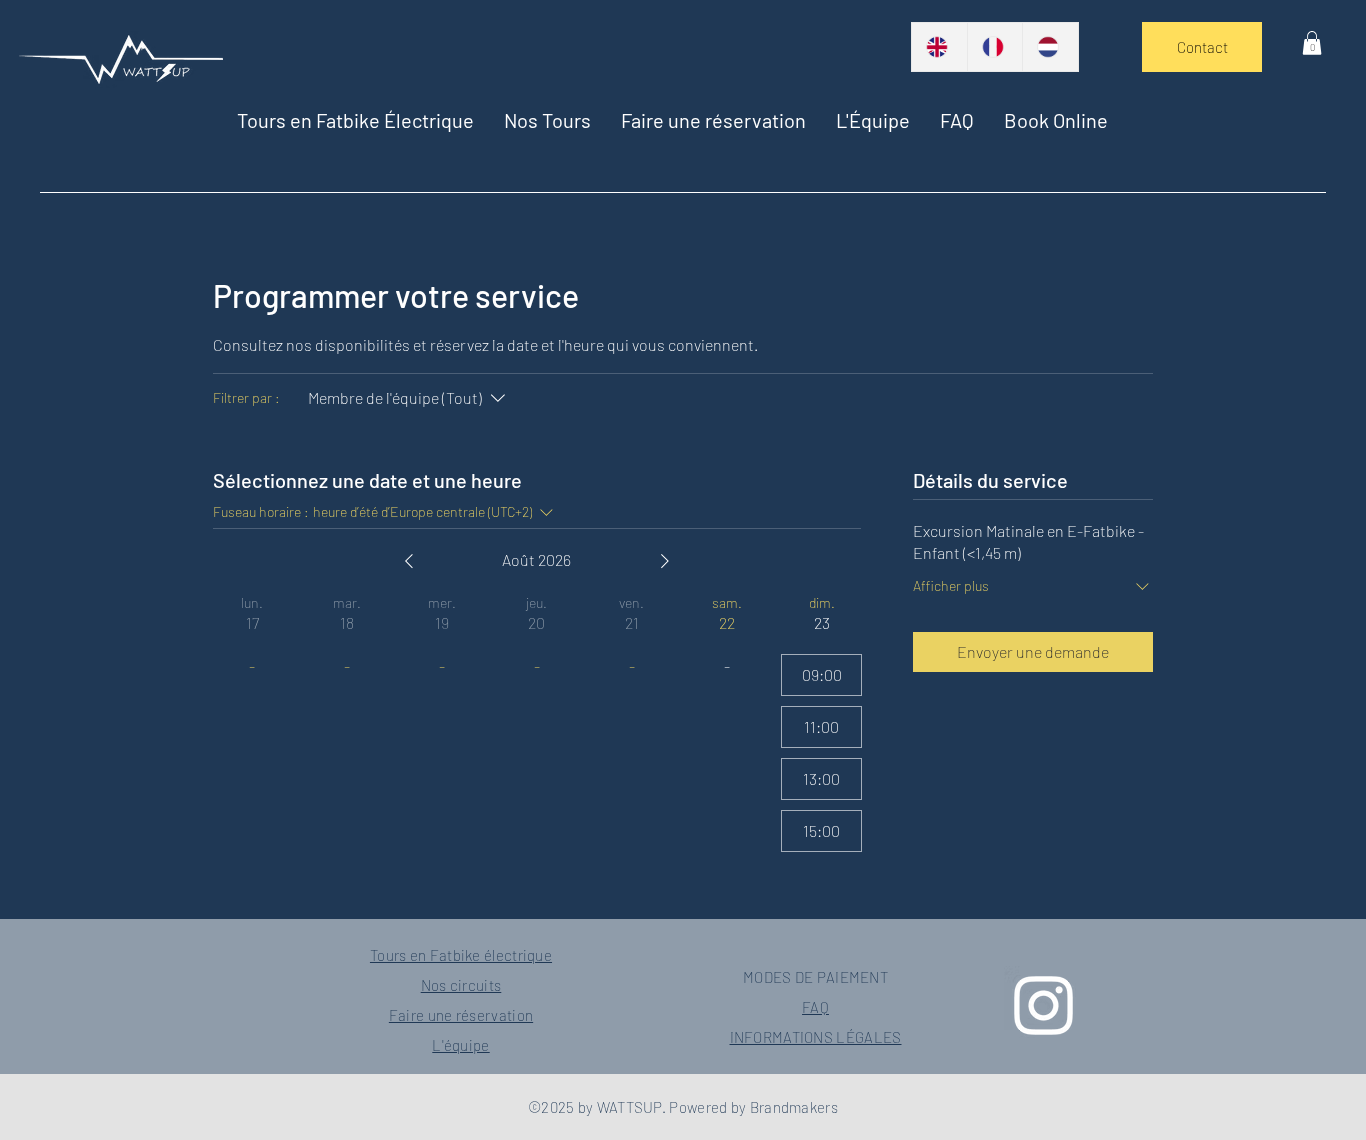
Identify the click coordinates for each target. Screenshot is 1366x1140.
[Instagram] (1043, 1005)
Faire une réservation (461, 1015)
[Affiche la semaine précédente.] (409, 561)
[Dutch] (1050, 47)
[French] (995, 47)
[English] (939, 47)
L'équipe (460, 1045)
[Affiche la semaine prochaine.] (665, 561)
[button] (547, 120)
